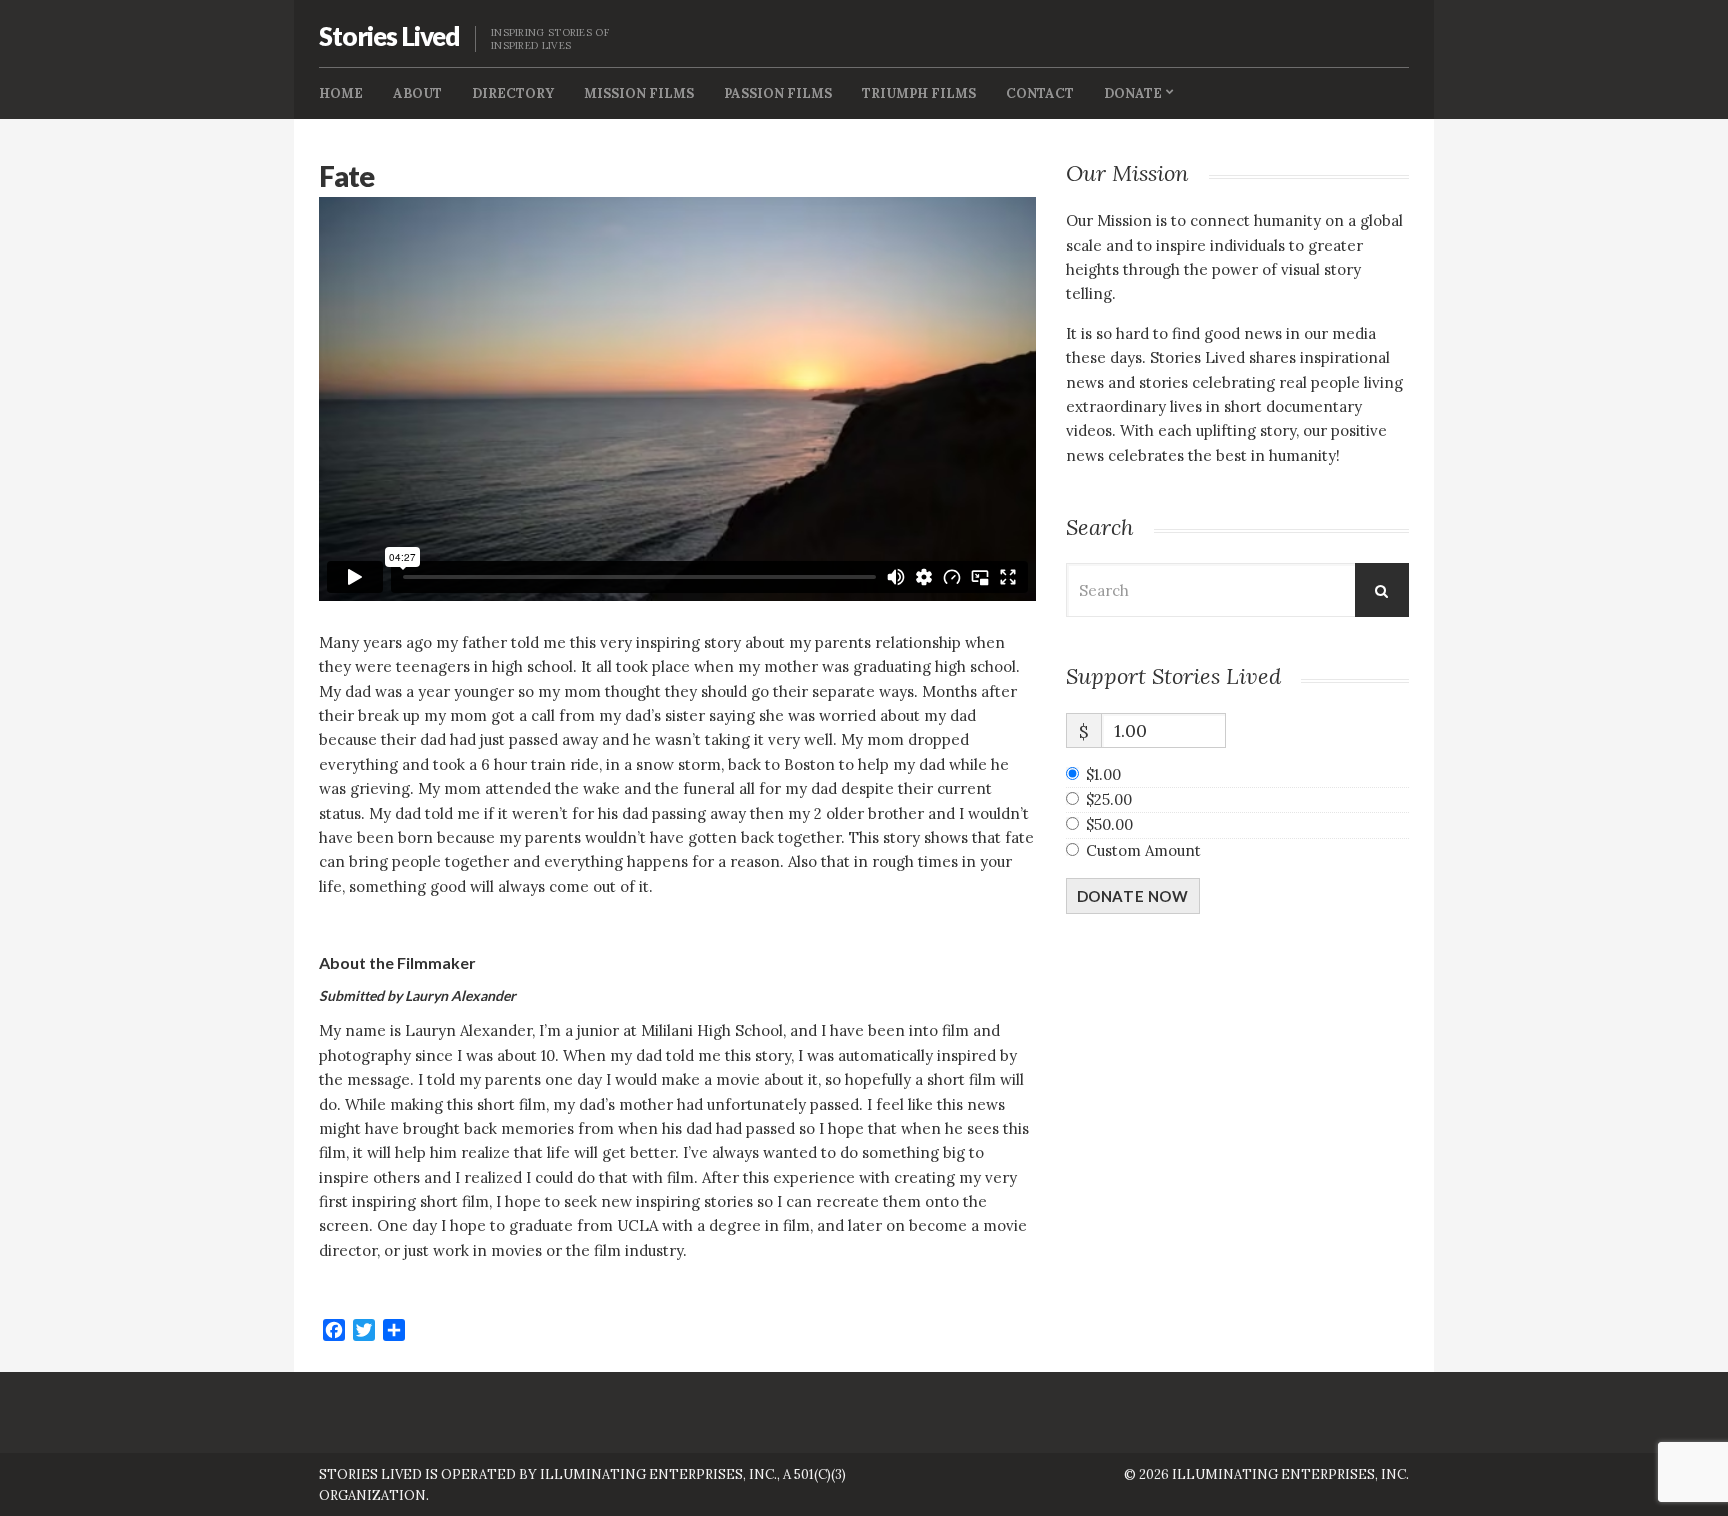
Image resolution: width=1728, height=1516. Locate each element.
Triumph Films (919, 93)
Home (341, 93)
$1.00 (1103, 774)
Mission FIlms (639, 93)
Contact (1040, 93)
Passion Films (778, 93)
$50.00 (1109, 824)
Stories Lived (389, 36)
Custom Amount (1143, 850)
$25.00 (1109, 799)
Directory (513, 93)
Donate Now (1133, 896)
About (417, 93)
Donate (1133, 93)
